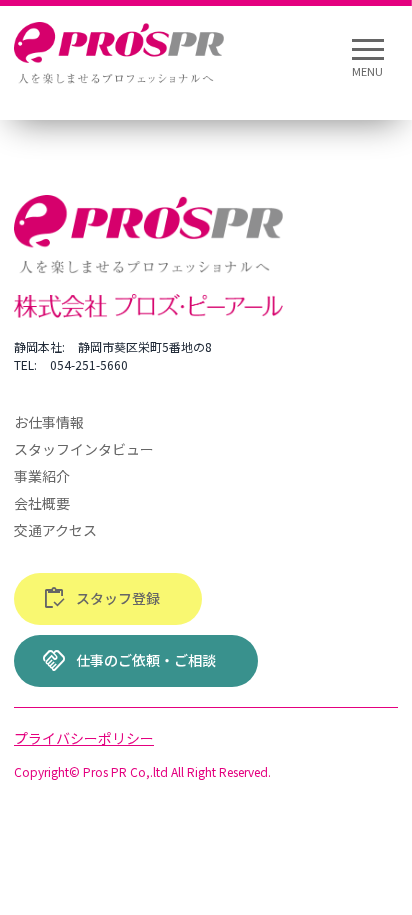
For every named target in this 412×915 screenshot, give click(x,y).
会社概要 (42, 503)
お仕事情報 (49, 422)
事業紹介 (42, 476)
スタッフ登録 (101, 599)
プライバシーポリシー (84, 738)
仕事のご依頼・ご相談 (129, 661)
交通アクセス (55, 530)
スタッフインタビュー (84, 449)
